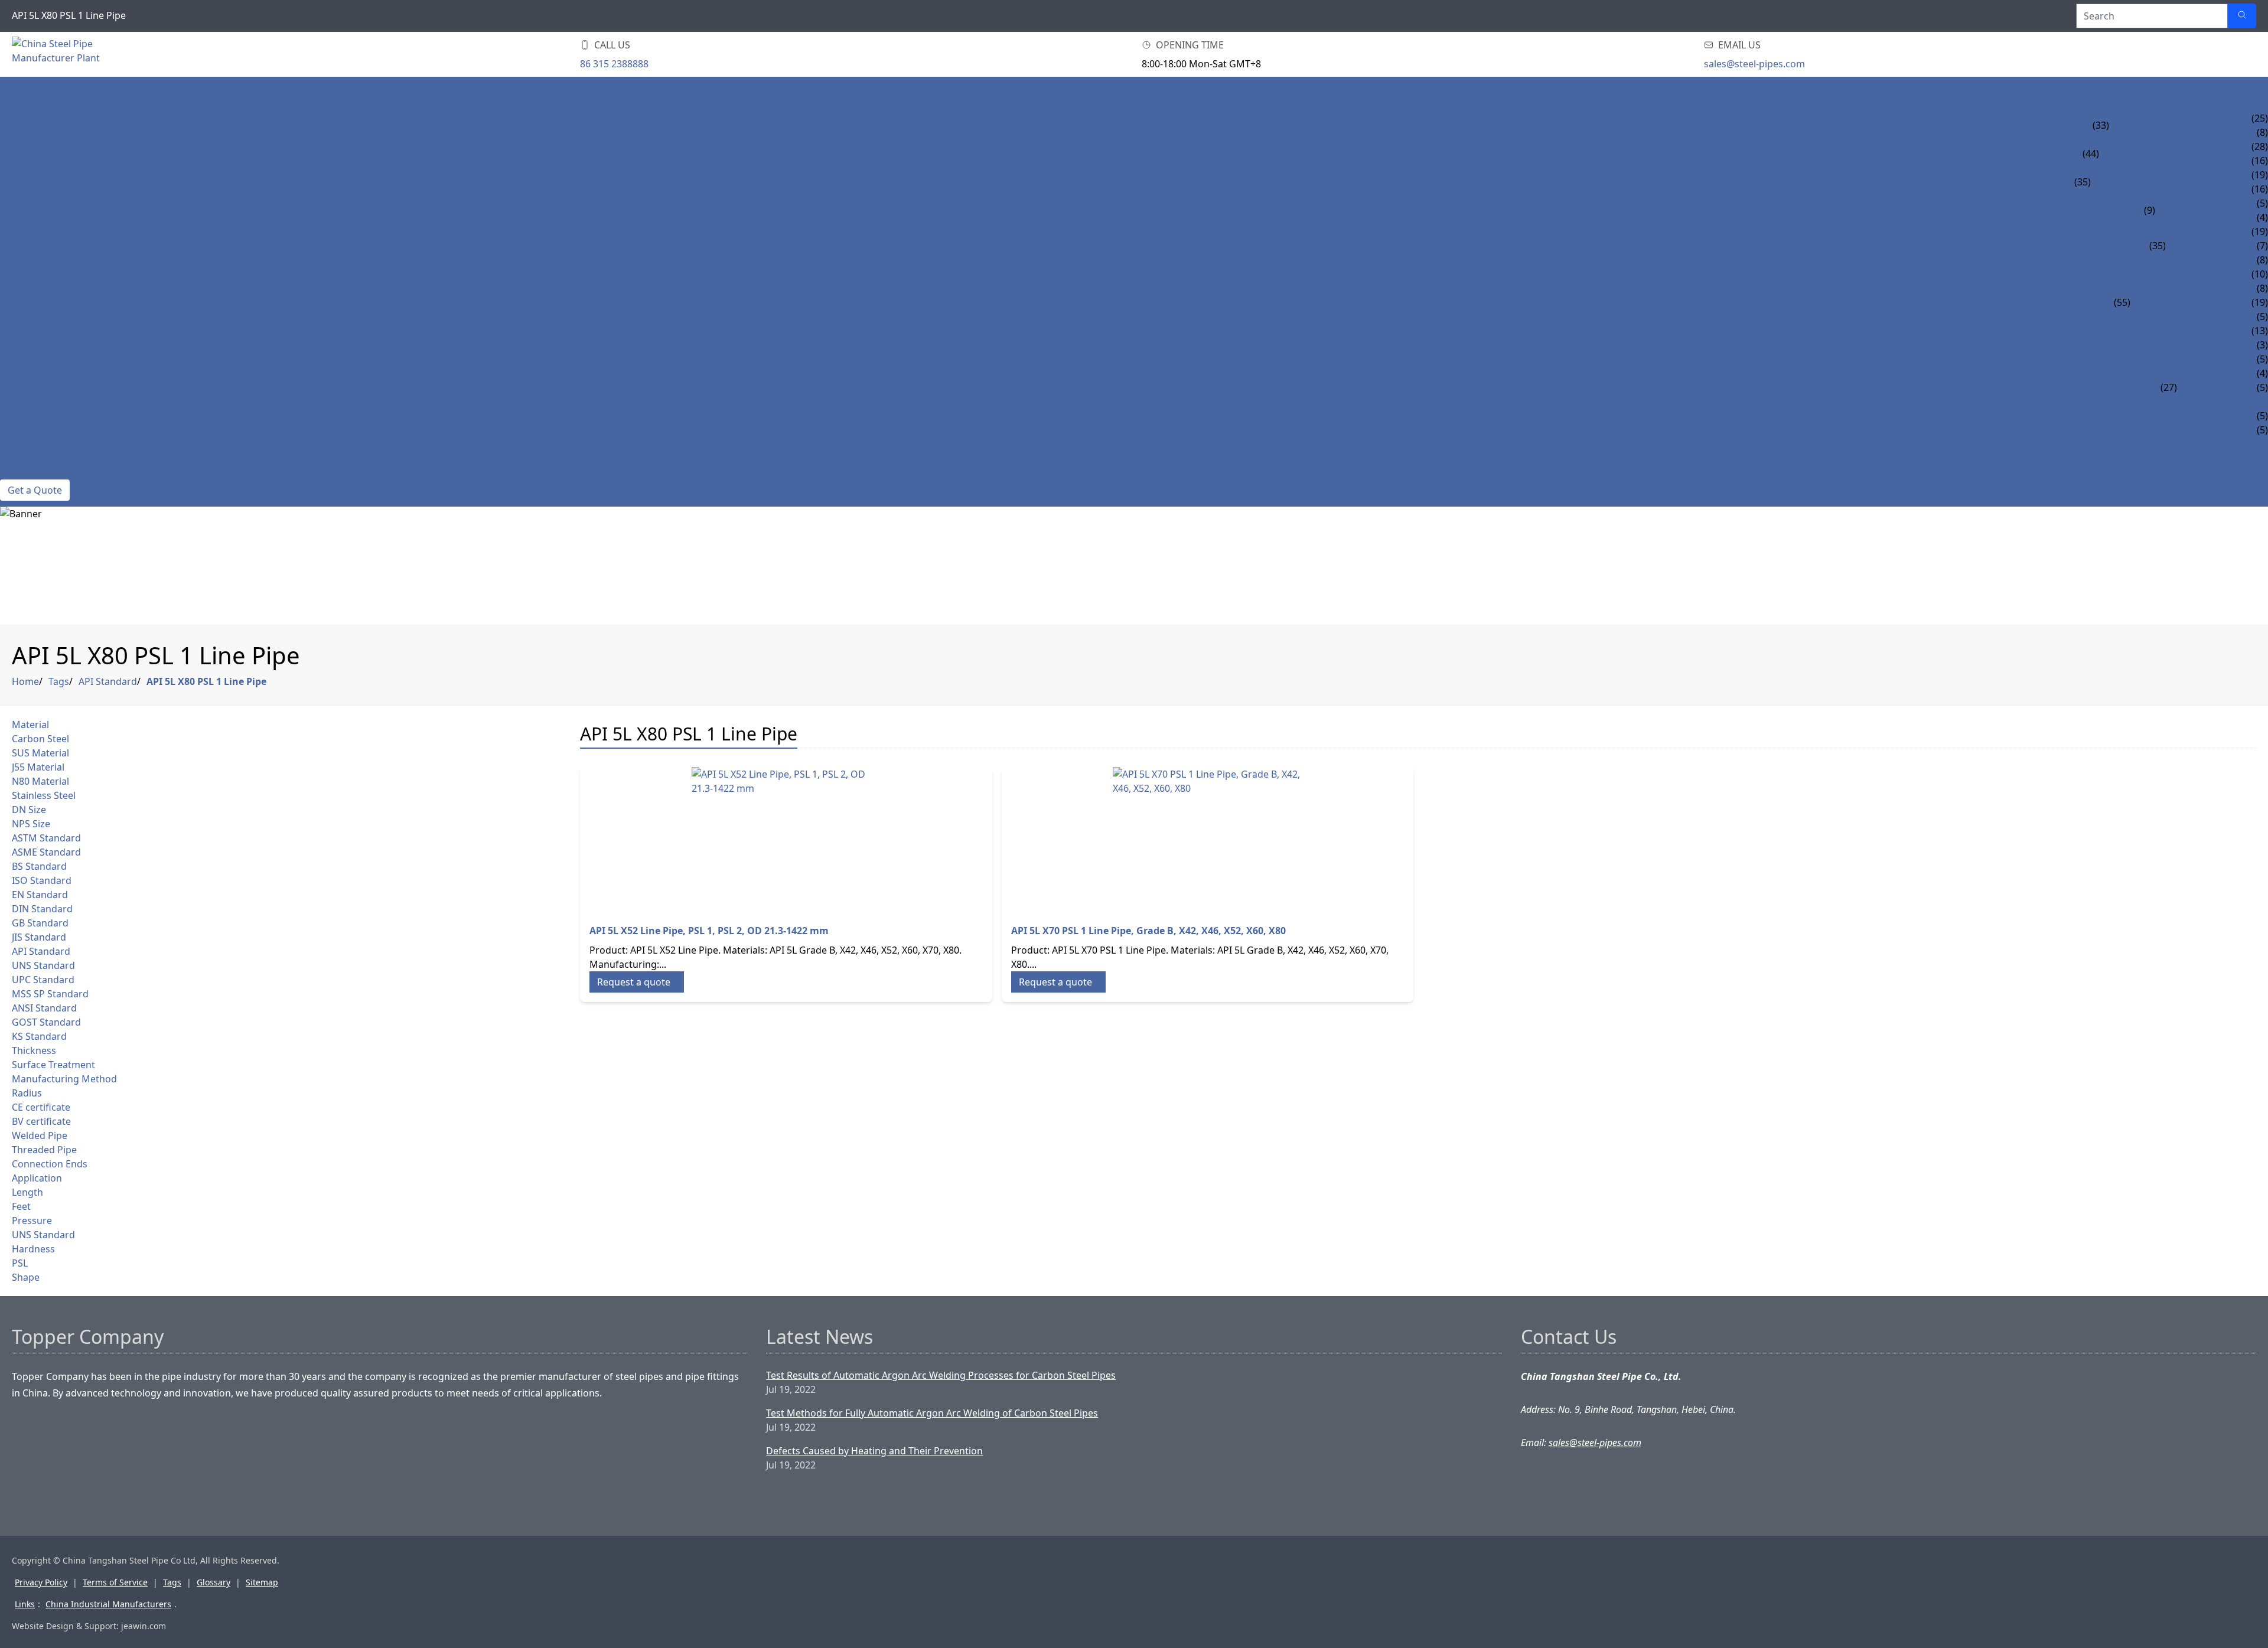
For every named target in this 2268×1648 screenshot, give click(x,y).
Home (14, 90)
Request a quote (634, 982)
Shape (26, 1277)
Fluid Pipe (2155, 316)
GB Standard (40, 923)
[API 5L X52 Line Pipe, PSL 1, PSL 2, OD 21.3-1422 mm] (786, 838)
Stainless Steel (44, 795)
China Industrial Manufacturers (108, 1604)
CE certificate (41, 1107)
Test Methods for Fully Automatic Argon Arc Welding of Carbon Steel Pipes (932, 1413)
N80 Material (40, 781)
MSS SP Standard (50, 994)
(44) (2091, 154)
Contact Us (29, 472)
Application (37, 1178)
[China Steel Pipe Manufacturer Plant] (83, 54)
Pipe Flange (2206, 430)
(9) (2150, 210)
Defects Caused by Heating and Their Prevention (874, 1451)
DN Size (29, 810)
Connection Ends (50, 1164)
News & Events (36, 444)
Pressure (32, 1221)
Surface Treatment (53, 1065)
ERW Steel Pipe (2201, 231)
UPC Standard (43, 980)
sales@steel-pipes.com (1754, 64)
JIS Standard (39, 937)
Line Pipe (2152, 331)
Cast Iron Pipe (2191, 217)
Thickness (34, 1050)
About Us (23, 458)
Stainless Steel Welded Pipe (2160, 189)
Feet (21, 1206)
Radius (27, 1093)
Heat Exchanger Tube (2184, 302)
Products (25, 104)
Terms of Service (115, 1582)
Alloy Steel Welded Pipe (2169, 132)
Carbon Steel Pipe (45, 146)
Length (27, 1192)
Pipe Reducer (2210, 387)
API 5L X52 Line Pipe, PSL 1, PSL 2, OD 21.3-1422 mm (709, 931)
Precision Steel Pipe (2180, 288)
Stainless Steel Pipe (49, 175)
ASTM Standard (46, 838)
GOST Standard (46, 1022)
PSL (20, 1263)
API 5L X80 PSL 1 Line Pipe (206, 681)
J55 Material (38, 767)
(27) (2169, 387)
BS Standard (39, 866)
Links (25, 1604)
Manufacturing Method (64, 1079)
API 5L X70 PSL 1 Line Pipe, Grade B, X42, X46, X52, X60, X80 (1148, 931)
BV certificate (41, 1121)
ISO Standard (42, 880)
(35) (2083, 182)
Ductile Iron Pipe (2199, 203)
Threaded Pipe (44, 1150)
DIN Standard (42, 909)
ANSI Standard (44, 1008)
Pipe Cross (2203, 373)
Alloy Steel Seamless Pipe (2173, 118)
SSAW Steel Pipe (2204, 260)
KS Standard (39, 1036)
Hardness (33, 1249)
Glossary (214, 1582)
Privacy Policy (41, 1582)
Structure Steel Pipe (2182, 274)
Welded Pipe (40, 1135)
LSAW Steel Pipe (2203, 246)
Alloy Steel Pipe (40, 118)
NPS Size (31, 824)
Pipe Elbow (2205, 345)
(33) (2101, 125)
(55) (2122, 302)
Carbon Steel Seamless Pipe (2168, 146)
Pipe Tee (2196, 359)
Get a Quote (35, 490)
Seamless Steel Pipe (48, 274)
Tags (59, 681)
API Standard (108, 681)
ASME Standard (46, 852)
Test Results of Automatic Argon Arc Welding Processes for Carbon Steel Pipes (941, 1375)
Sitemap (262, 1582)
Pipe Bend (2201, 402)
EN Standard (40, 895)
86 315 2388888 (614, 64)
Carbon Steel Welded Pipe (2164, 161)
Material (30, 725)
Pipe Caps (2200, 416)
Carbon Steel (40, 739)
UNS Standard (43, 965)
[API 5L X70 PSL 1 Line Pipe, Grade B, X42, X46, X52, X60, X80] (1208, 838)
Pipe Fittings (32, 345)
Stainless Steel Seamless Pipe (2164, 175)
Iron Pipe (23, 203)
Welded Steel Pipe (45, 231)
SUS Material (40, 753)
